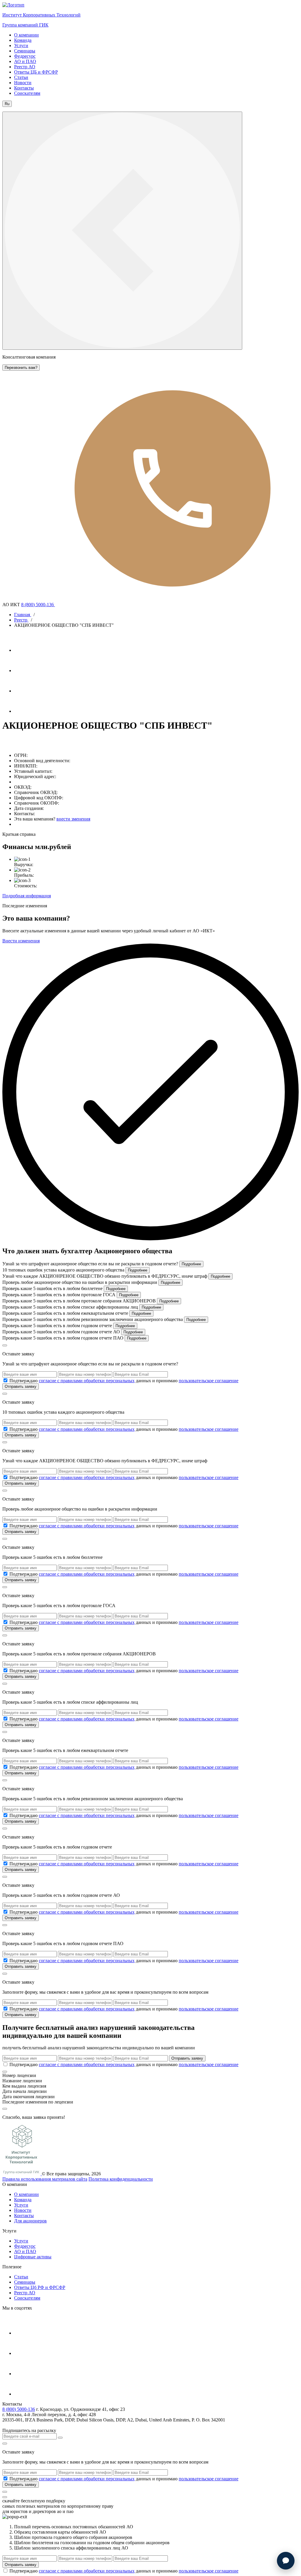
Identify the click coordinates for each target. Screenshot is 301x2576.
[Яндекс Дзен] (24, 711)
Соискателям (27, 93)
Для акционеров (30, 2221)
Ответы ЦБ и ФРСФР (36, 72)
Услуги (21, 45)
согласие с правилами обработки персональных (87, 1381)
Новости (23, 83)
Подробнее (191, 1264)
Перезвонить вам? (21, 368)
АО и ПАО (25, 61)
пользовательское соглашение (209, 1381)
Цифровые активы (33, 2257)
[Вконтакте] (24, 691)
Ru (7, 104)
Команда (23, 40)
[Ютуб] (24, 670)
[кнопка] (5, 2492)
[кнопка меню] (122, 231)
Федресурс (25, 56)
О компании (26, 35)
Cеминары (25, 2282)
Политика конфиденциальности (121, 2179)
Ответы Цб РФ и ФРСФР (40, 2287)
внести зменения (73, 819)
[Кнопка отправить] (60, 2438)
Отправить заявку (21, 1386)
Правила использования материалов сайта (45, 2179)
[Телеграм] (24, 650)
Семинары (25, 51)
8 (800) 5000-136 (38, 605)
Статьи (21, 77)
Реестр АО (25, 67)
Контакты (24, 88)
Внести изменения (21, 941)
